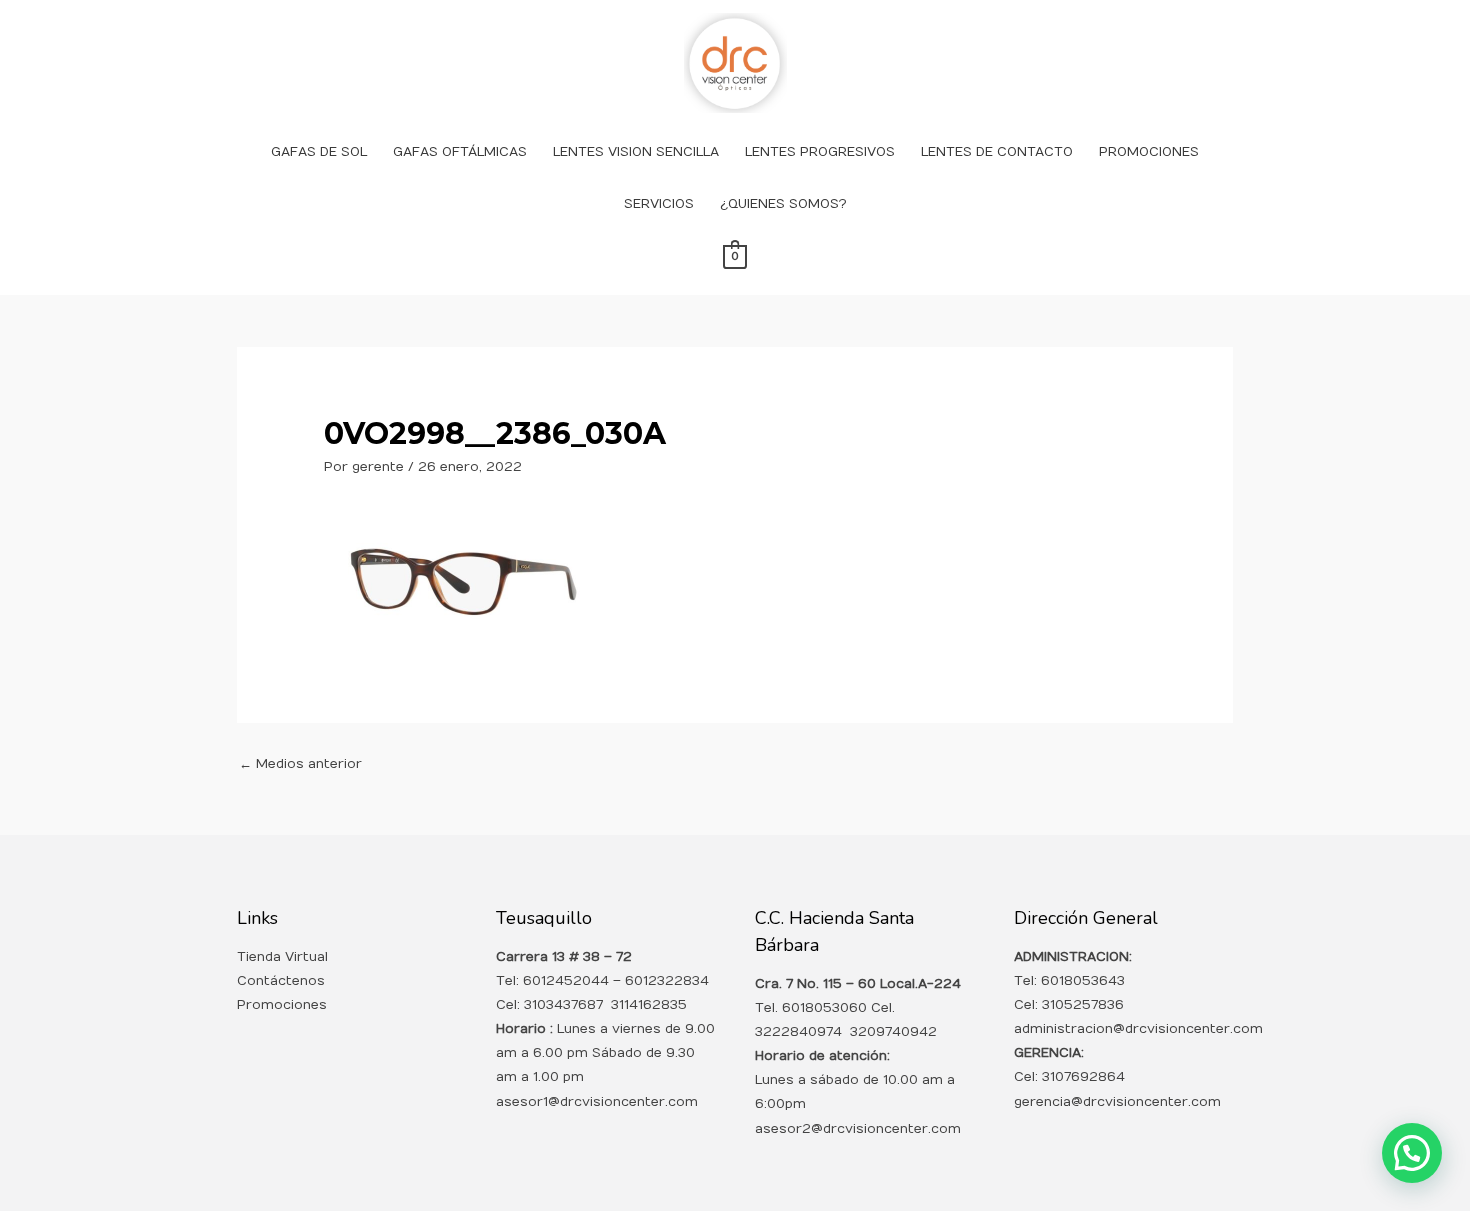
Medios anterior (300, 764)
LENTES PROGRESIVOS (820, 152)
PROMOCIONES (1149, 152)
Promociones (282, 1005)
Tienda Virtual (282, 957)
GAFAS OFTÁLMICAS (460, 152)
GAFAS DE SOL (319, 152)
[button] (1412, 1153)
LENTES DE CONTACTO (997, 152)
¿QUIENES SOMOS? (783, 204)
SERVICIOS (659, 204)
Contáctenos (281, 981)
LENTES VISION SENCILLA (636, 152)
